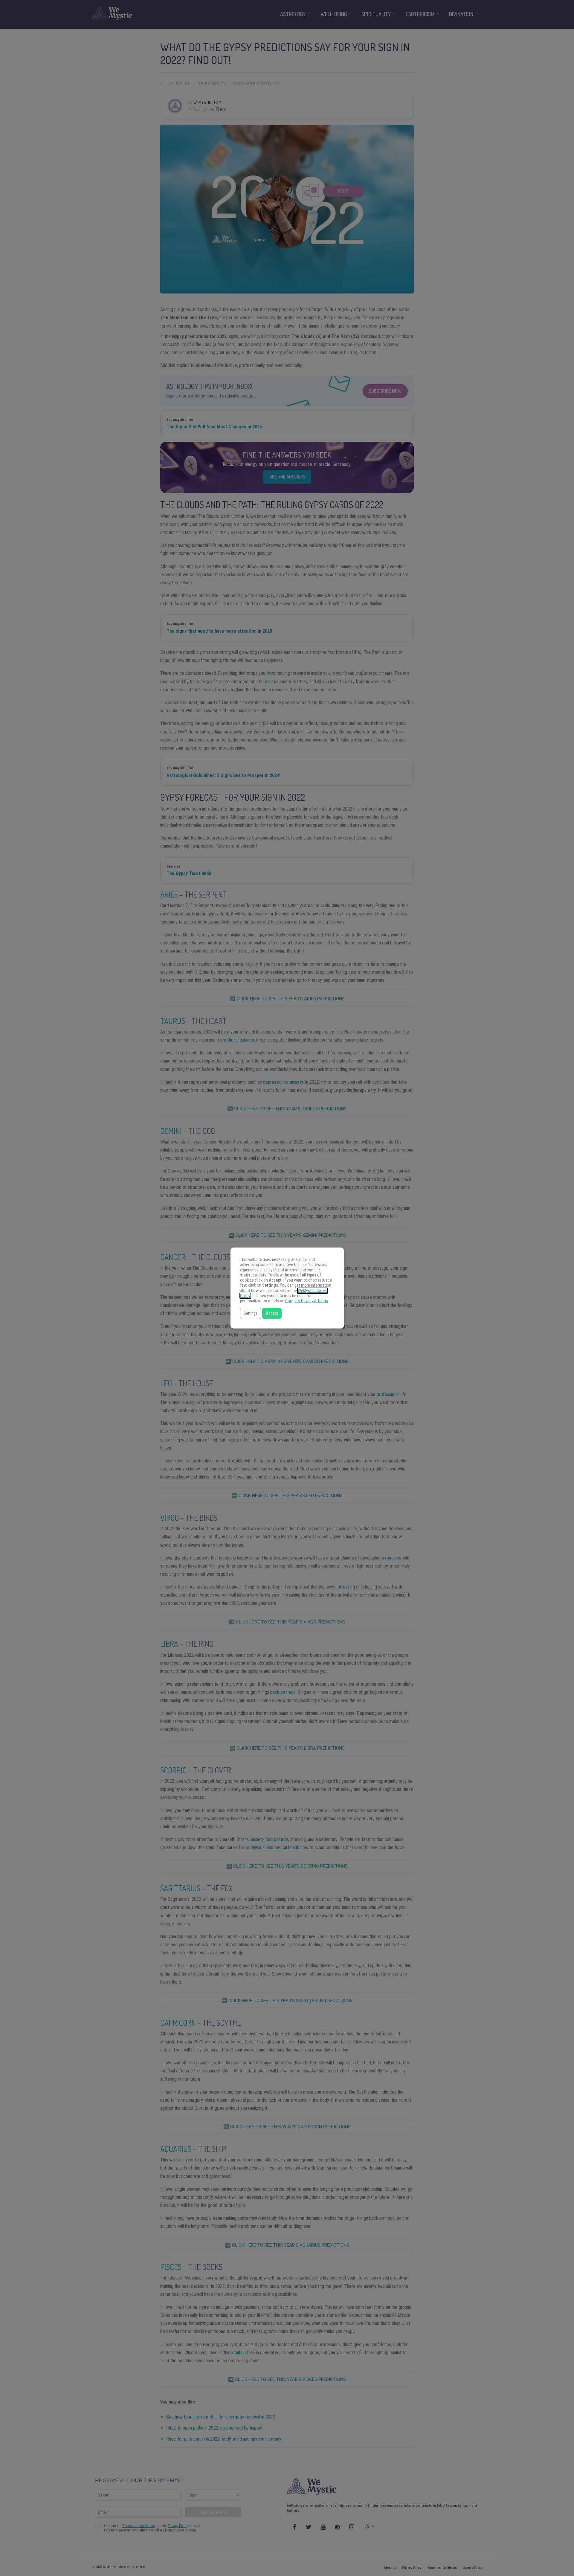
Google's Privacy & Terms (307, 1301)
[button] (251, 1313)
